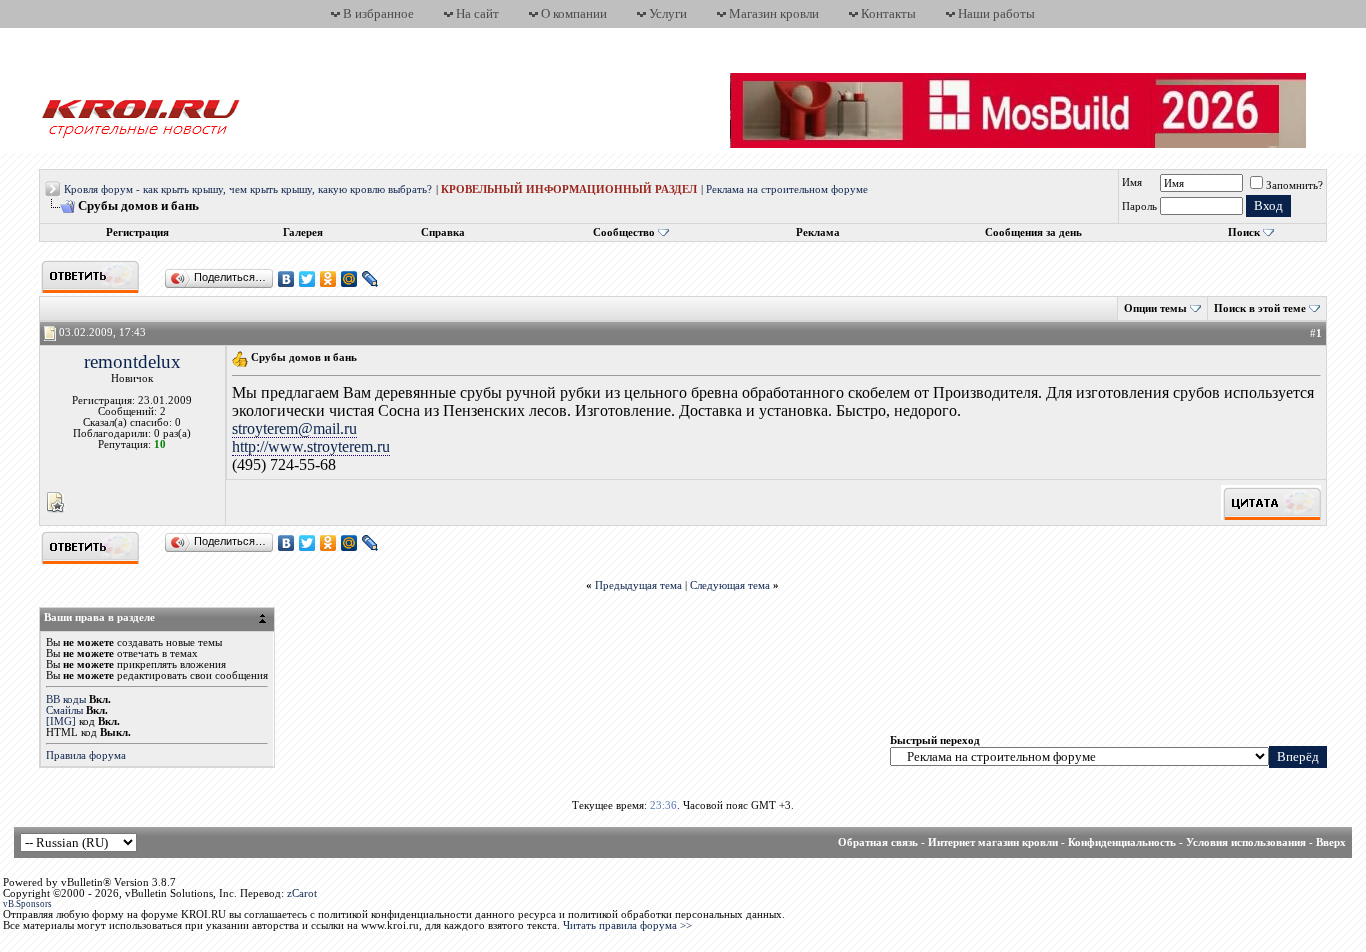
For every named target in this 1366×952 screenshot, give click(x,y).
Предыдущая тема (638, 585)
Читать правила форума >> (627, 925)
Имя (1132, 182)
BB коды (66, 699)
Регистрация (137, 232)
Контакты (888, 13)
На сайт (477, 13)
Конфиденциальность (1122, 842)
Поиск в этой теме (1260, 308)
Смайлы (64, 710)
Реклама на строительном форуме (787, 189)
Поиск (1244, 232)
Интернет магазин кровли (993, 842)
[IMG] (61, 721)
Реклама (818, 232)
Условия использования (1246, 842)
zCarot (302, 893)
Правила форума (86, 755)
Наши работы (996, 13)
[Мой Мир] (349, 279)
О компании (574, 13)
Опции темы (1155, 308)
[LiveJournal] (370, 279)
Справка (443, 232)
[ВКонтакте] (286, 279)
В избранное (378, 13)
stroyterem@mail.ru (294, 428)
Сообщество (624, 232)
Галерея (303, 232)
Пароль (1139, 206)
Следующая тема (730, 585)
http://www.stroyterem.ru (311, 446)
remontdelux (132, 361)
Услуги (668, 13)
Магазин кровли (774, 13)
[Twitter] (307, 279)
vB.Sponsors (27, 904)
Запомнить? (1294, 185)
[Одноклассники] (328, 279)
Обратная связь (878, 842)
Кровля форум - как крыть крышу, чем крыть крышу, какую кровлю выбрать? (248, 189)
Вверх (1331, 842)
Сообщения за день (1033, 232)
